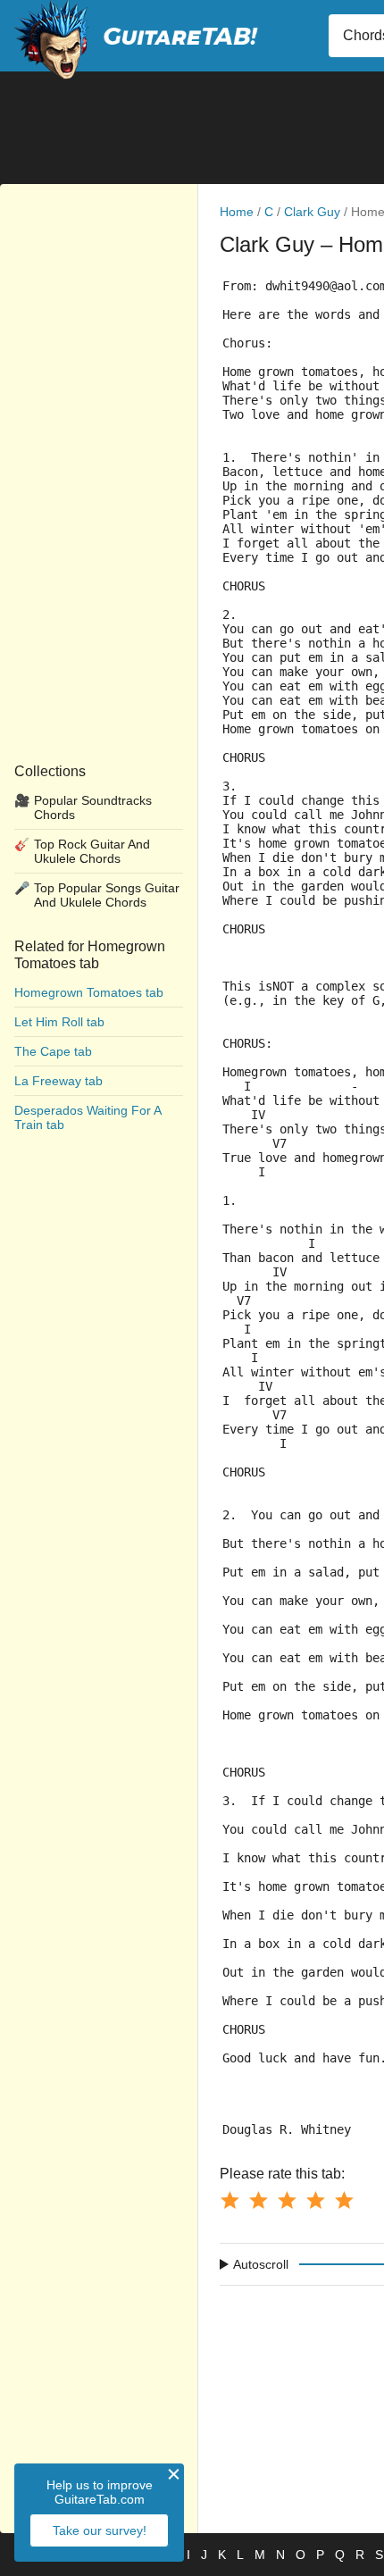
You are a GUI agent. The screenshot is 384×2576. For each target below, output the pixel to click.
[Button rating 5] (344, 2200)
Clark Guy (312, 212)
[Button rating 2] (258, 2200)
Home (237, 212)
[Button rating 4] (315, 2200)
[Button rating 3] (287, 2200)
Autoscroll (261, 2264)
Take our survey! (100, 2530)
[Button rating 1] (230, 2200)
